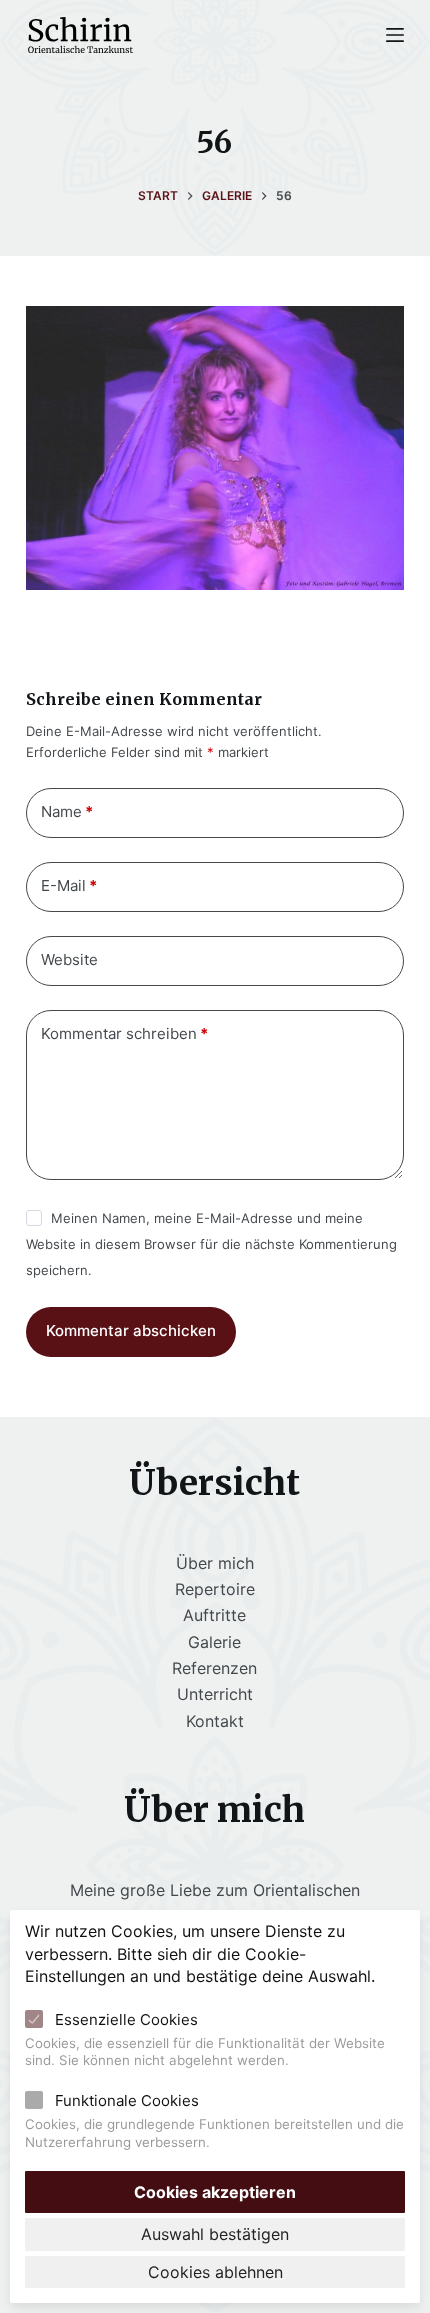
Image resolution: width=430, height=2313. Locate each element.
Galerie (214, 1642)
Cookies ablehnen (215, 2272)
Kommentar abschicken (131, 1330)
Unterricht (215, 1694)
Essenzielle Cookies (126, 2019)
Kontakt (215, 1721)
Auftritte (214, 1615)
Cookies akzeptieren (215, 2192)
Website (69, 959)
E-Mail (69, 885)
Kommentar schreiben (124, 1033)
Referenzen (214, 1668)
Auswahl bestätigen (215, 2234)
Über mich (215, 1563)
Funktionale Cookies (127, 2100)
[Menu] (395, 35)
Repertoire (215, 1589)
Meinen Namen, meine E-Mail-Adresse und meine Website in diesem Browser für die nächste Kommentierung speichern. (211, 1244)
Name (67, 811)
